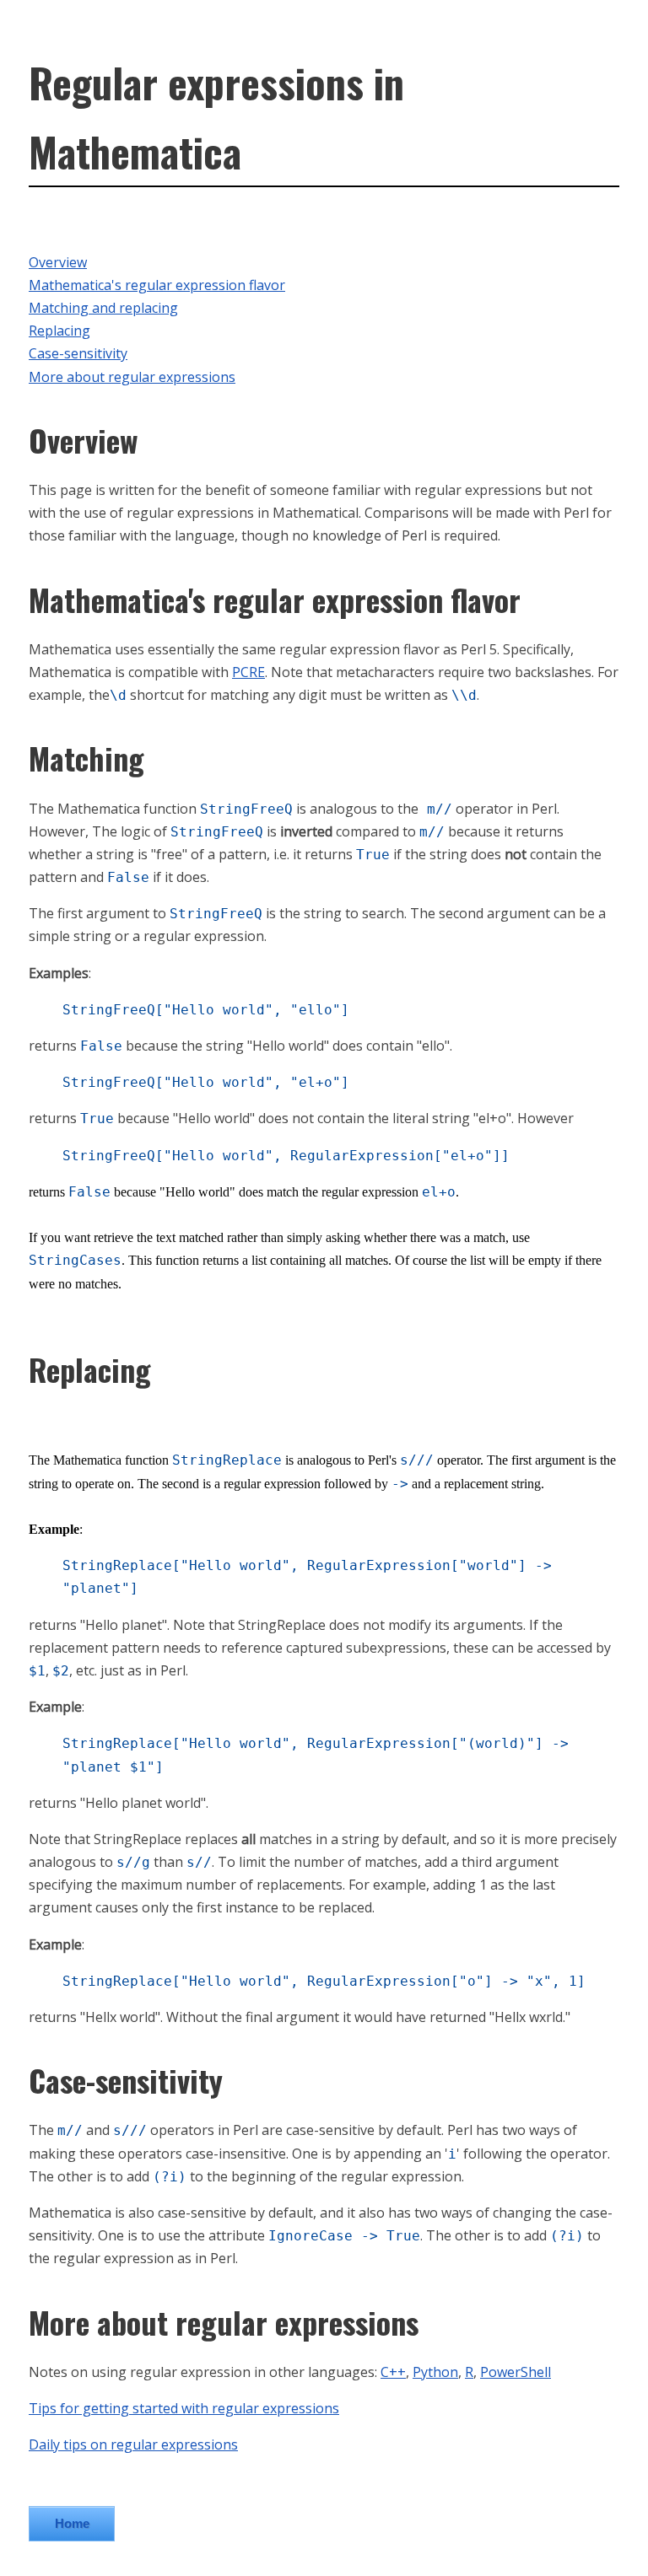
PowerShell (516, 2372)
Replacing (59, 331)
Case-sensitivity (78, 353)
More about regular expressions (132, 377)
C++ (393, 2372)
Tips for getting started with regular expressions (184, 2408)
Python (435, 2372)
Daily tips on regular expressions (133, 2444)
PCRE (248, 672)
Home (72, 2523)
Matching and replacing (103, 308)
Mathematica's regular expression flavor (157, 285)
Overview (58, 262)
